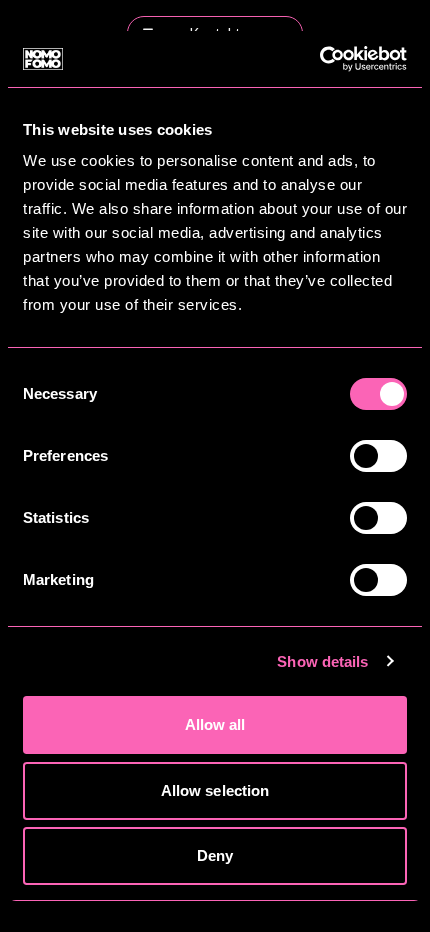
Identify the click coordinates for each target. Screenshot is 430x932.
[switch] (378, 456)
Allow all (215, 724)
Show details (322, 661)
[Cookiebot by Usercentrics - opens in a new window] (319, 59)
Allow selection (215, 790)
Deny (215, 855)
